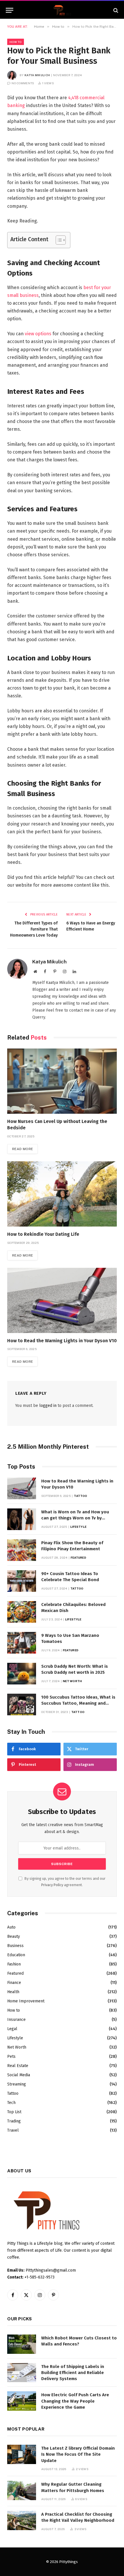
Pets (11, 2057)
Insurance (16, 2020)
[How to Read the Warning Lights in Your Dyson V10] (62, 1300)
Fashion (14, 1964)
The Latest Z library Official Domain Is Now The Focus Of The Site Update (78, 2454)
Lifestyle (15, 2038)
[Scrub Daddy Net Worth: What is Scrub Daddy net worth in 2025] (22, 1674)
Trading (14, 2121)
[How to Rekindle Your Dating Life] (62, 1194)
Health (13, 1992)
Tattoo (13, 2093)
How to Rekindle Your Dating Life (43, 1234)
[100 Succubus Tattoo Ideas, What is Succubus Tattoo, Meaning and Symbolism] (22, 1704)
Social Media (19, 2075)
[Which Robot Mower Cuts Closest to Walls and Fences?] (22, 2344)
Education (16, 1955)
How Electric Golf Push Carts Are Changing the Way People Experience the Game (75, 2401)
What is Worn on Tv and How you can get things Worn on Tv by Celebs (75, 1518)
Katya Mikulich (37, 75)
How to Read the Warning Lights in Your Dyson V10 (62, 1341)
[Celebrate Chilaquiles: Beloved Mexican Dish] (22, 1612)
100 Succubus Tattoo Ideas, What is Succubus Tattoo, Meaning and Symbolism (78, 1703)
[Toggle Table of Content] (58, 240)
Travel (13, 2130)
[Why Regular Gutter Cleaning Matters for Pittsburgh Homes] (22, 2490)
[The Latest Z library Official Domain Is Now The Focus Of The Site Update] (22, 2454)
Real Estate (18, 2066)
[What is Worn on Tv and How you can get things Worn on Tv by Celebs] (22, 1519)
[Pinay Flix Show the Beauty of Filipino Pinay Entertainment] (22, 1550)
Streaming (17, 2084)
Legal (12, 2029)
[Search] (115, 10)
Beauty (14, 1936)
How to (16, 42)
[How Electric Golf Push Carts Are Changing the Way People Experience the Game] (22, 2401)
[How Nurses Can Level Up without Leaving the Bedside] (62, 1081)
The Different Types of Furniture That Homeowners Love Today (34, 929)
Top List (14, 2112)
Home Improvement (26, 2001)
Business (15, 1946)
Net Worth (17, 2047)
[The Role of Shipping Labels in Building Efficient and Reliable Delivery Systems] (22, 2373)
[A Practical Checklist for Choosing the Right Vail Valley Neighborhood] (22, 2520)
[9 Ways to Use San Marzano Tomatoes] (22, 1643)
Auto (11, 1927)
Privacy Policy (52, 1885)
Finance (14, 1983)
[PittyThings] (62, 10)
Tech (11, 2103)
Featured (15, 1973)
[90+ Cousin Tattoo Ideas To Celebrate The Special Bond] (22, 1581)
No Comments (23, 83)
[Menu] (10, 10)
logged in (48, 1406)
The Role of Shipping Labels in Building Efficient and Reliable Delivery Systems (73, 2373)
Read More (22, 1149)
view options (38, 334)
